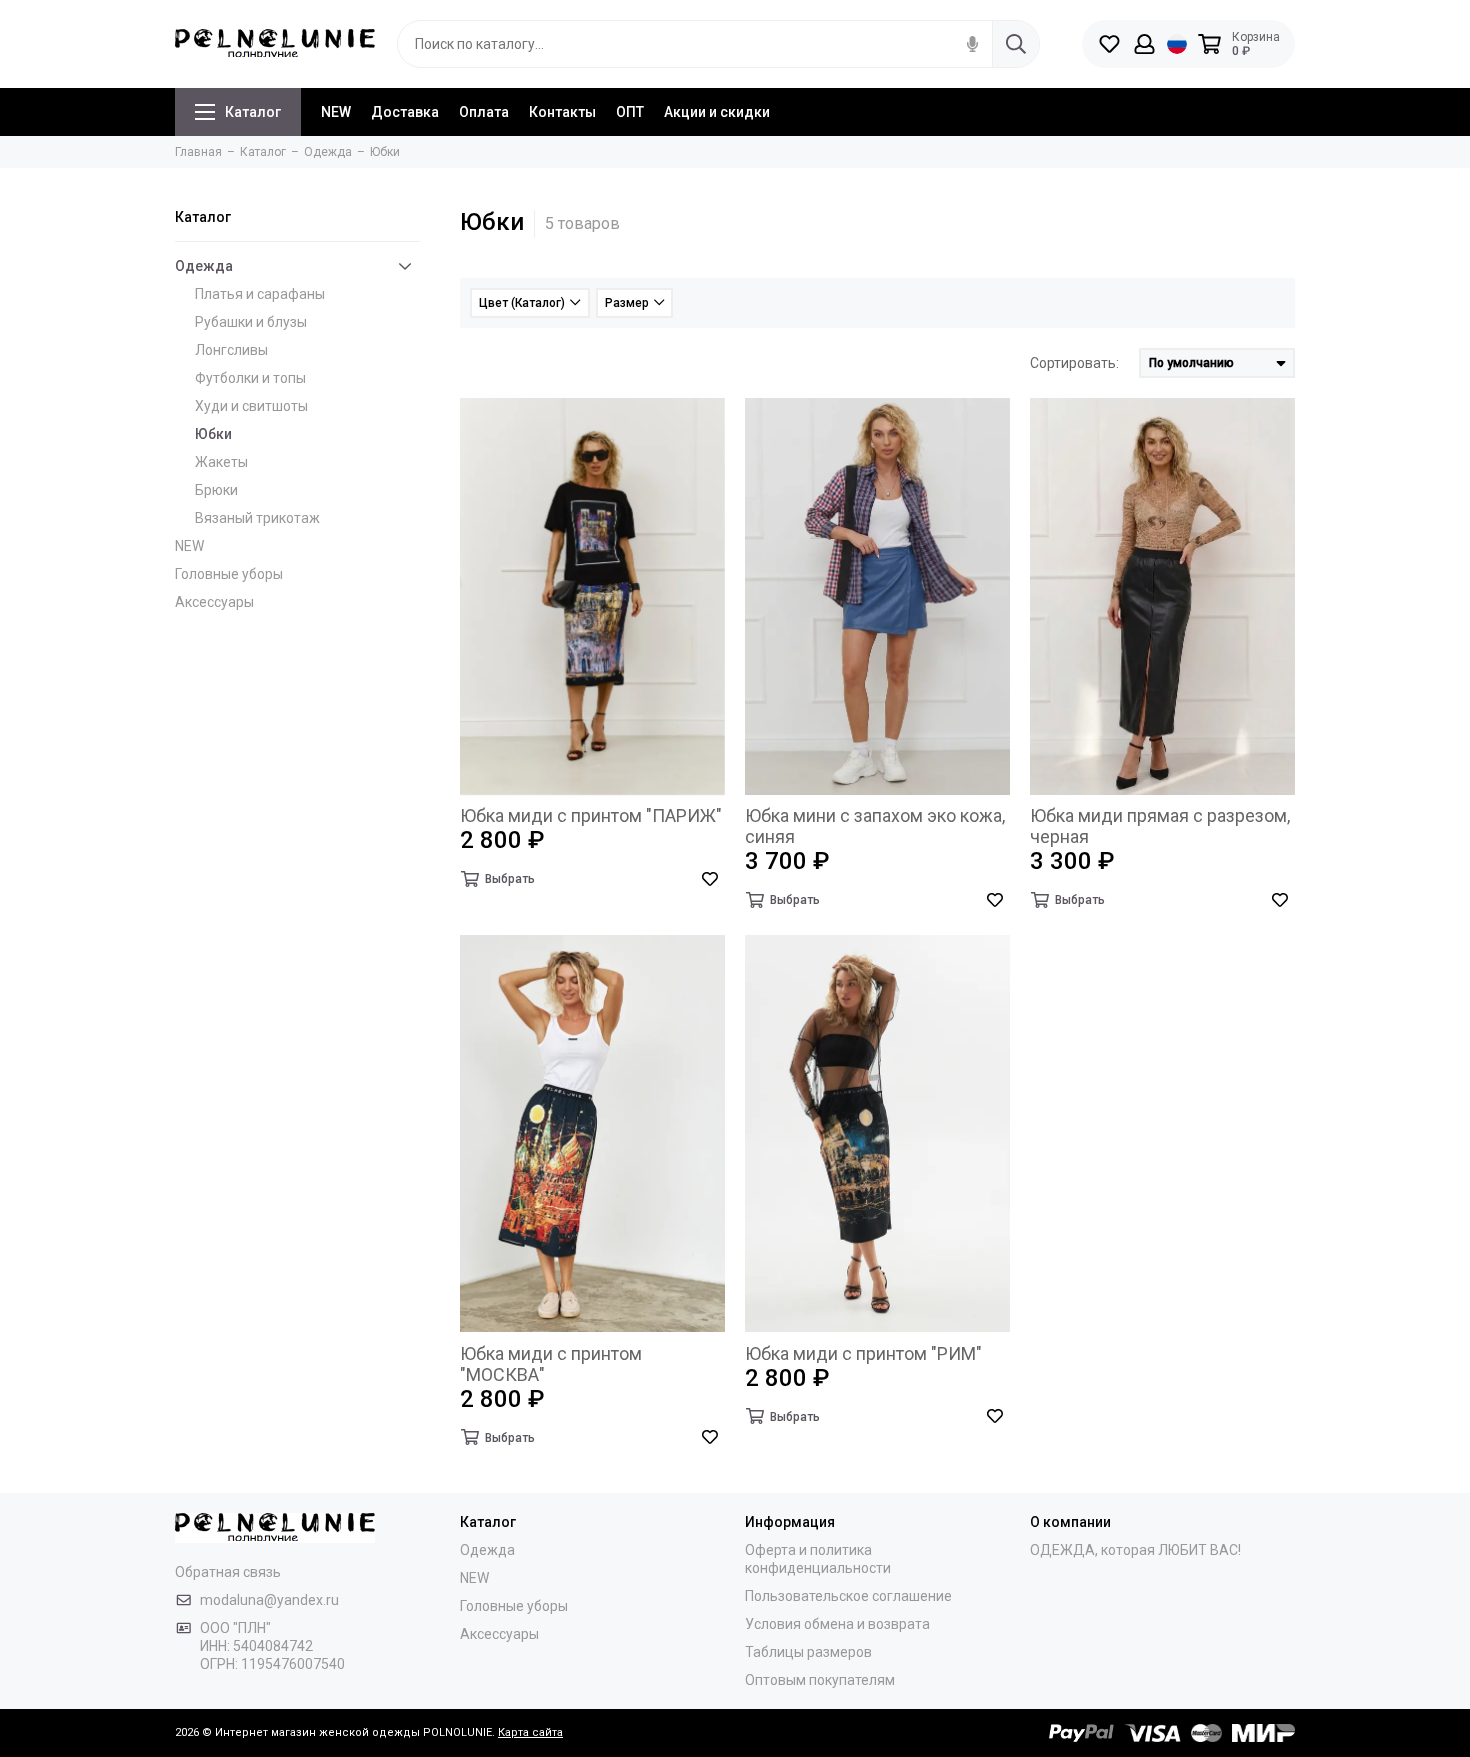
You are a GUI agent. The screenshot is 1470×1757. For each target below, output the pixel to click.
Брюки (216, 490)
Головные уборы (229, 574)
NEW (336, 112)
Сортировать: (1074, 363)
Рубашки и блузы (251, 322)
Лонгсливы (231, 350)
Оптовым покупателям (820, 1680)
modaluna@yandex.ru (269, 1600)
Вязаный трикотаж (257, 518)
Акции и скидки (717, 112)
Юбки (213, 434)
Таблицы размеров (808, 1652)
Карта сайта (530, 1732)
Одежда (204, 266)
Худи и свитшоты (251, 406)
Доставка (405, 112)
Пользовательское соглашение (848, 1596)
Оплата (484, 112)
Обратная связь (228, 1572)
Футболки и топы (250, 378)
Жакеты (221, 462)
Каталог (253, 112)
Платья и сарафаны (260, 294)
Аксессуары (214, 602)
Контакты (562, 112)
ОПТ (630, 112)
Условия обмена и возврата (837, 1624)
